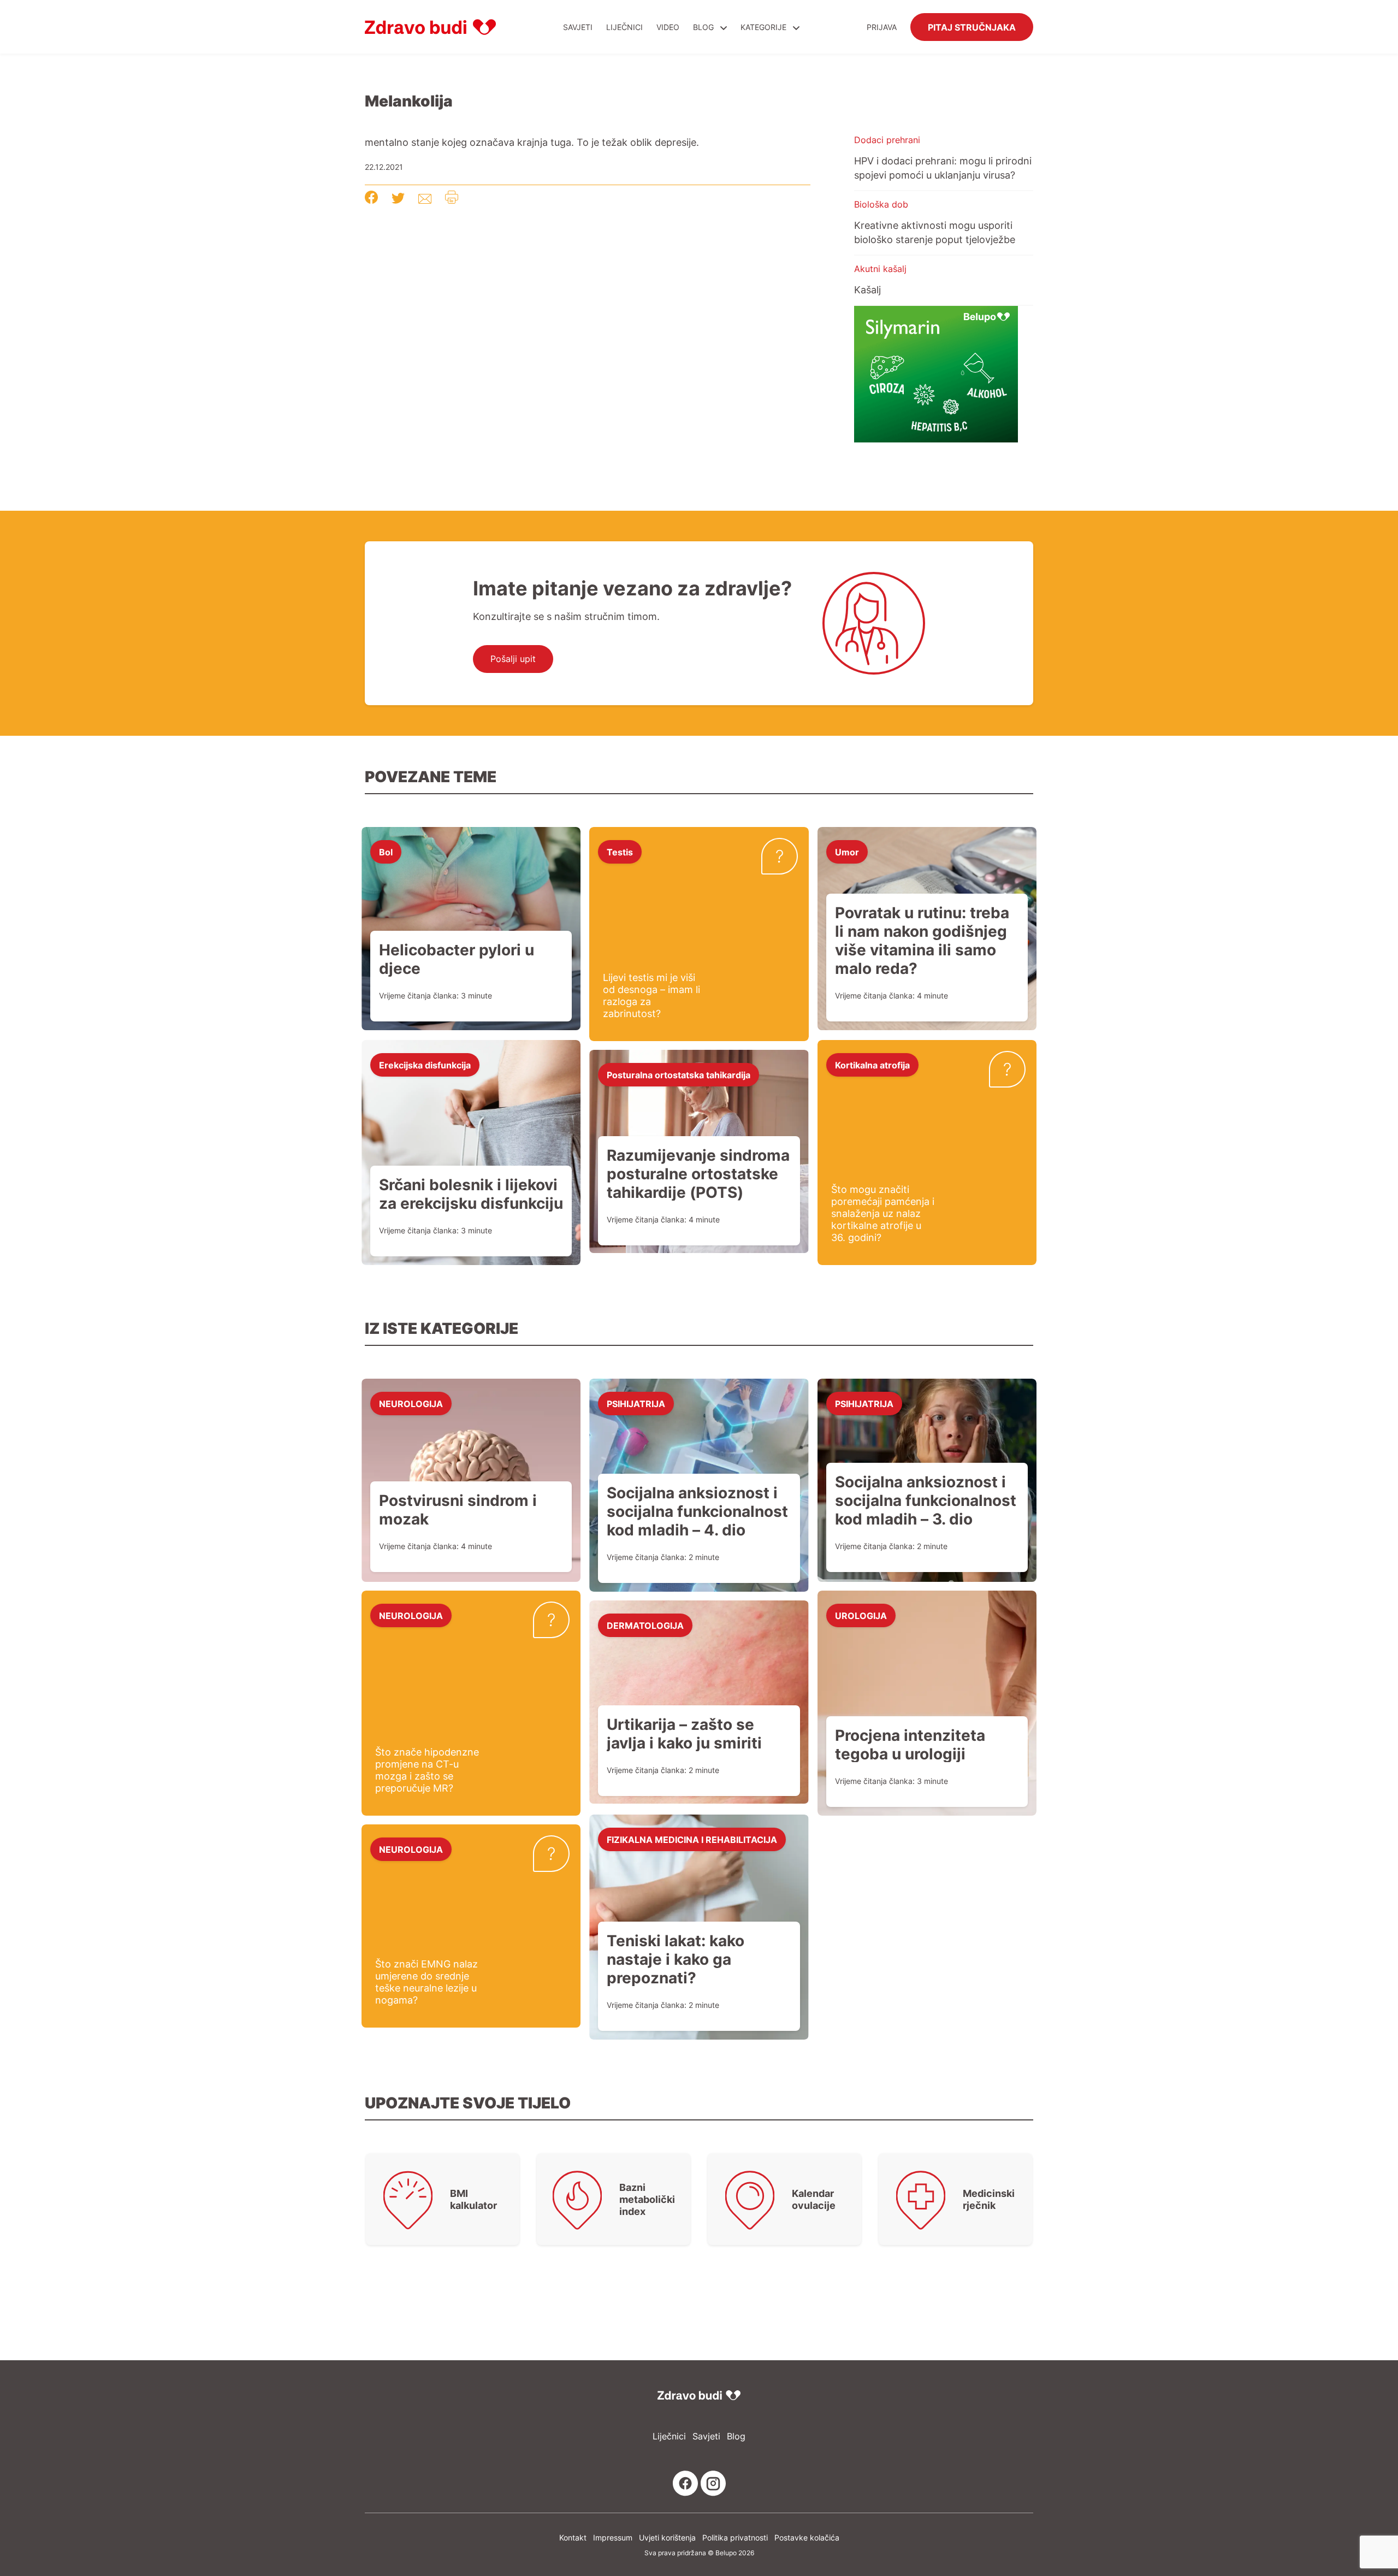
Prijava (882, 27)
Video (668, 27)
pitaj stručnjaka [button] (972, 27)
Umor (847, 852)
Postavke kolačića (807, 2537)
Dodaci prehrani (887, 140)
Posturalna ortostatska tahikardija (679, 1074)
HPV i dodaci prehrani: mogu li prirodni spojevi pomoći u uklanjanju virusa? (943, 168)
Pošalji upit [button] (513, 659)
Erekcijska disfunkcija (425, 1065)
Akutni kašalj (880, 269)
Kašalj (867, 289)
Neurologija (411, 1403)
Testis (620, 852)
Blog (703, 27)
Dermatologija (645, 1625)
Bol (386, 852)
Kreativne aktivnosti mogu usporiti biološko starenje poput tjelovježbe (935, 232)
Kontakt (573, 2537)
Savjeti (578, 27)
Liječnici (624, 27)
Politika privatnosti (735, 2537)
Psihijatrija (636, 1403)
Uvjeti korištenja (667, 2537)
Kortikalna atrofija (872, 1065)
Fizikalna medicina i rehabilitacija (692, 1839)
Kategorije (765, 27)
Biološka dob (881, 204)
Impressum (613, 2537)
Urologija (861, 1615)
